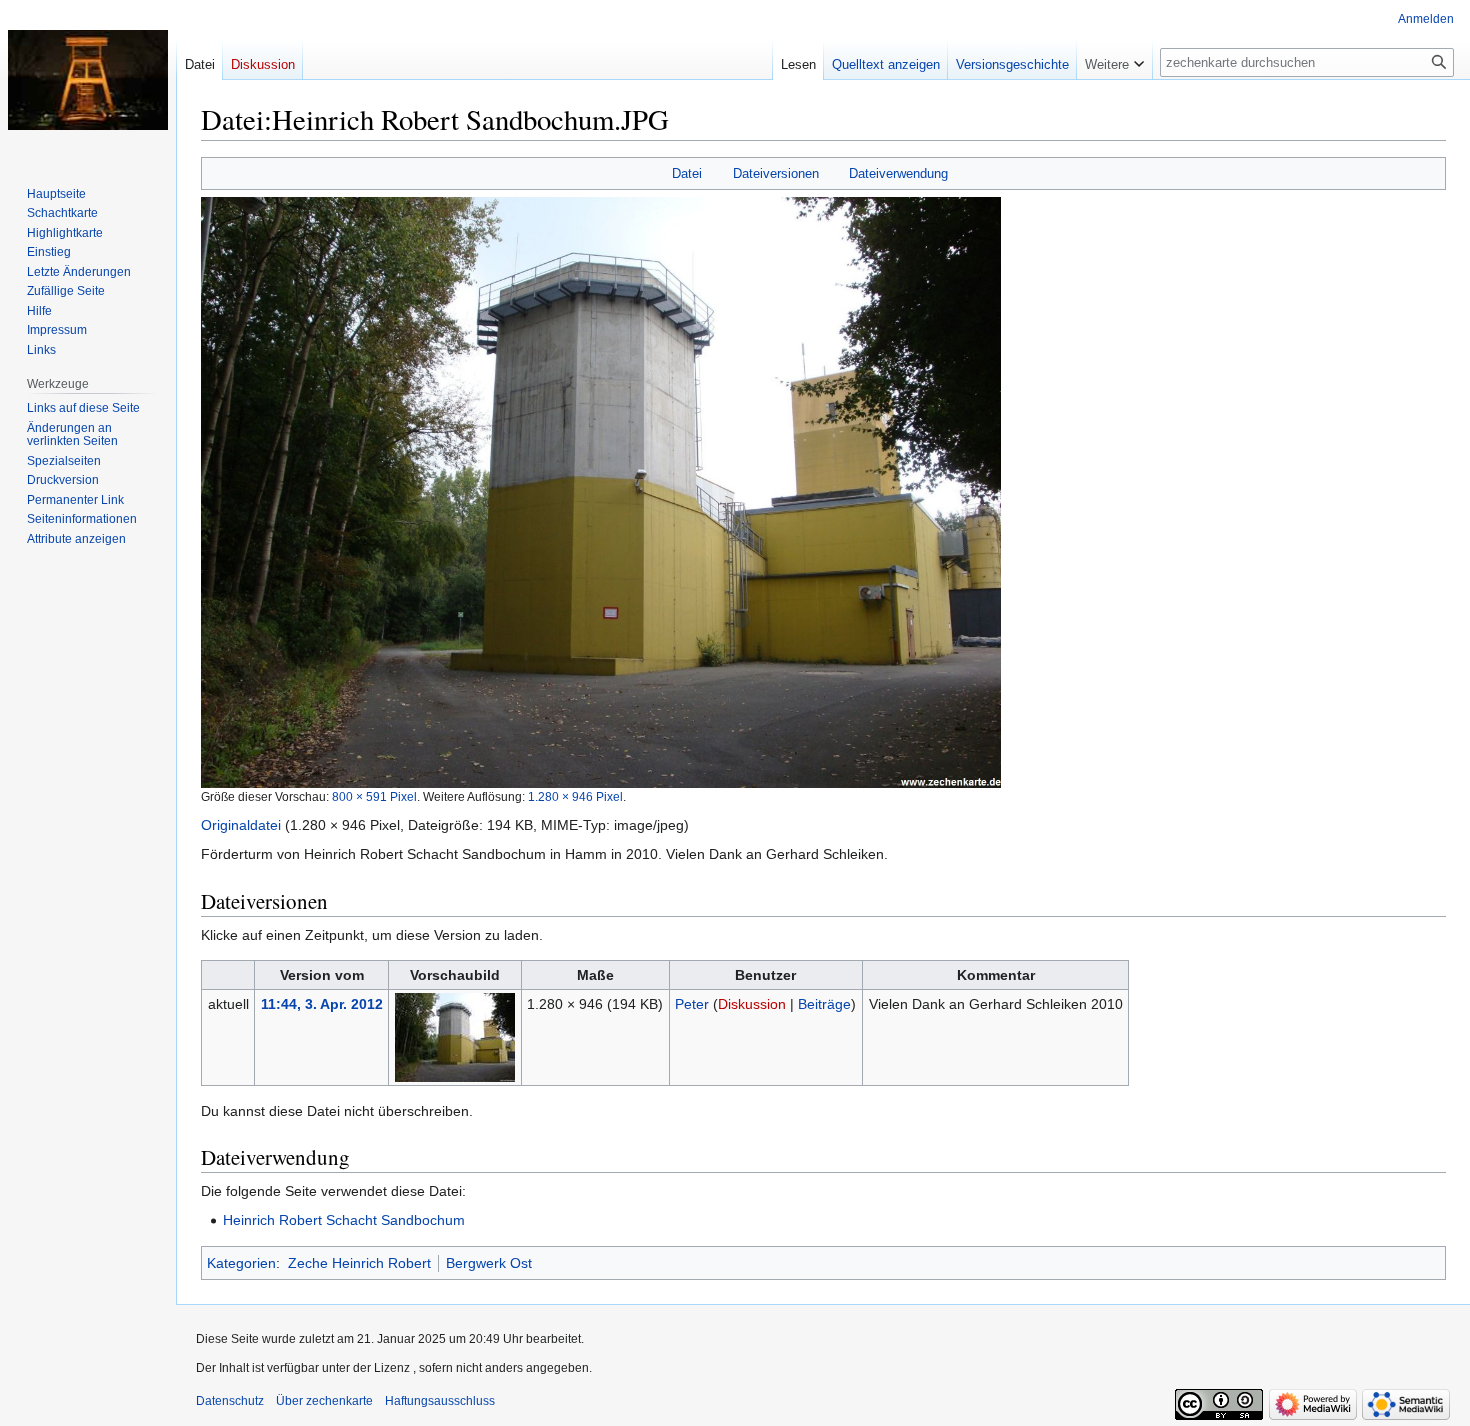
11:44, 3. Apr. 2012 (322, 1004)
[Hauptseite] (88, 80)
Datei (687, 173)
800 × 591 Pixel (374, 796)
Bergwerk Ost (489, 1263)
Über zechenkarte (324, 1401)
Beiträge (824, 1004)
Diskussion (752, 1004)
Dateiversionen (776, 173)
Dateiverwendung (898, 173)
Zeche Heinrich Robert (359, 1263)
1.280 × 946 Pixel (575, 796)
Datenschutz (230, 1401)
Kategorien (241, 1263)
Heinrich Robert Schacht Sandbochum (344, 1220)
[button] (1114, 60)
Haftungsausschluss (440, 1401)
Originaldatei (241, 825)
